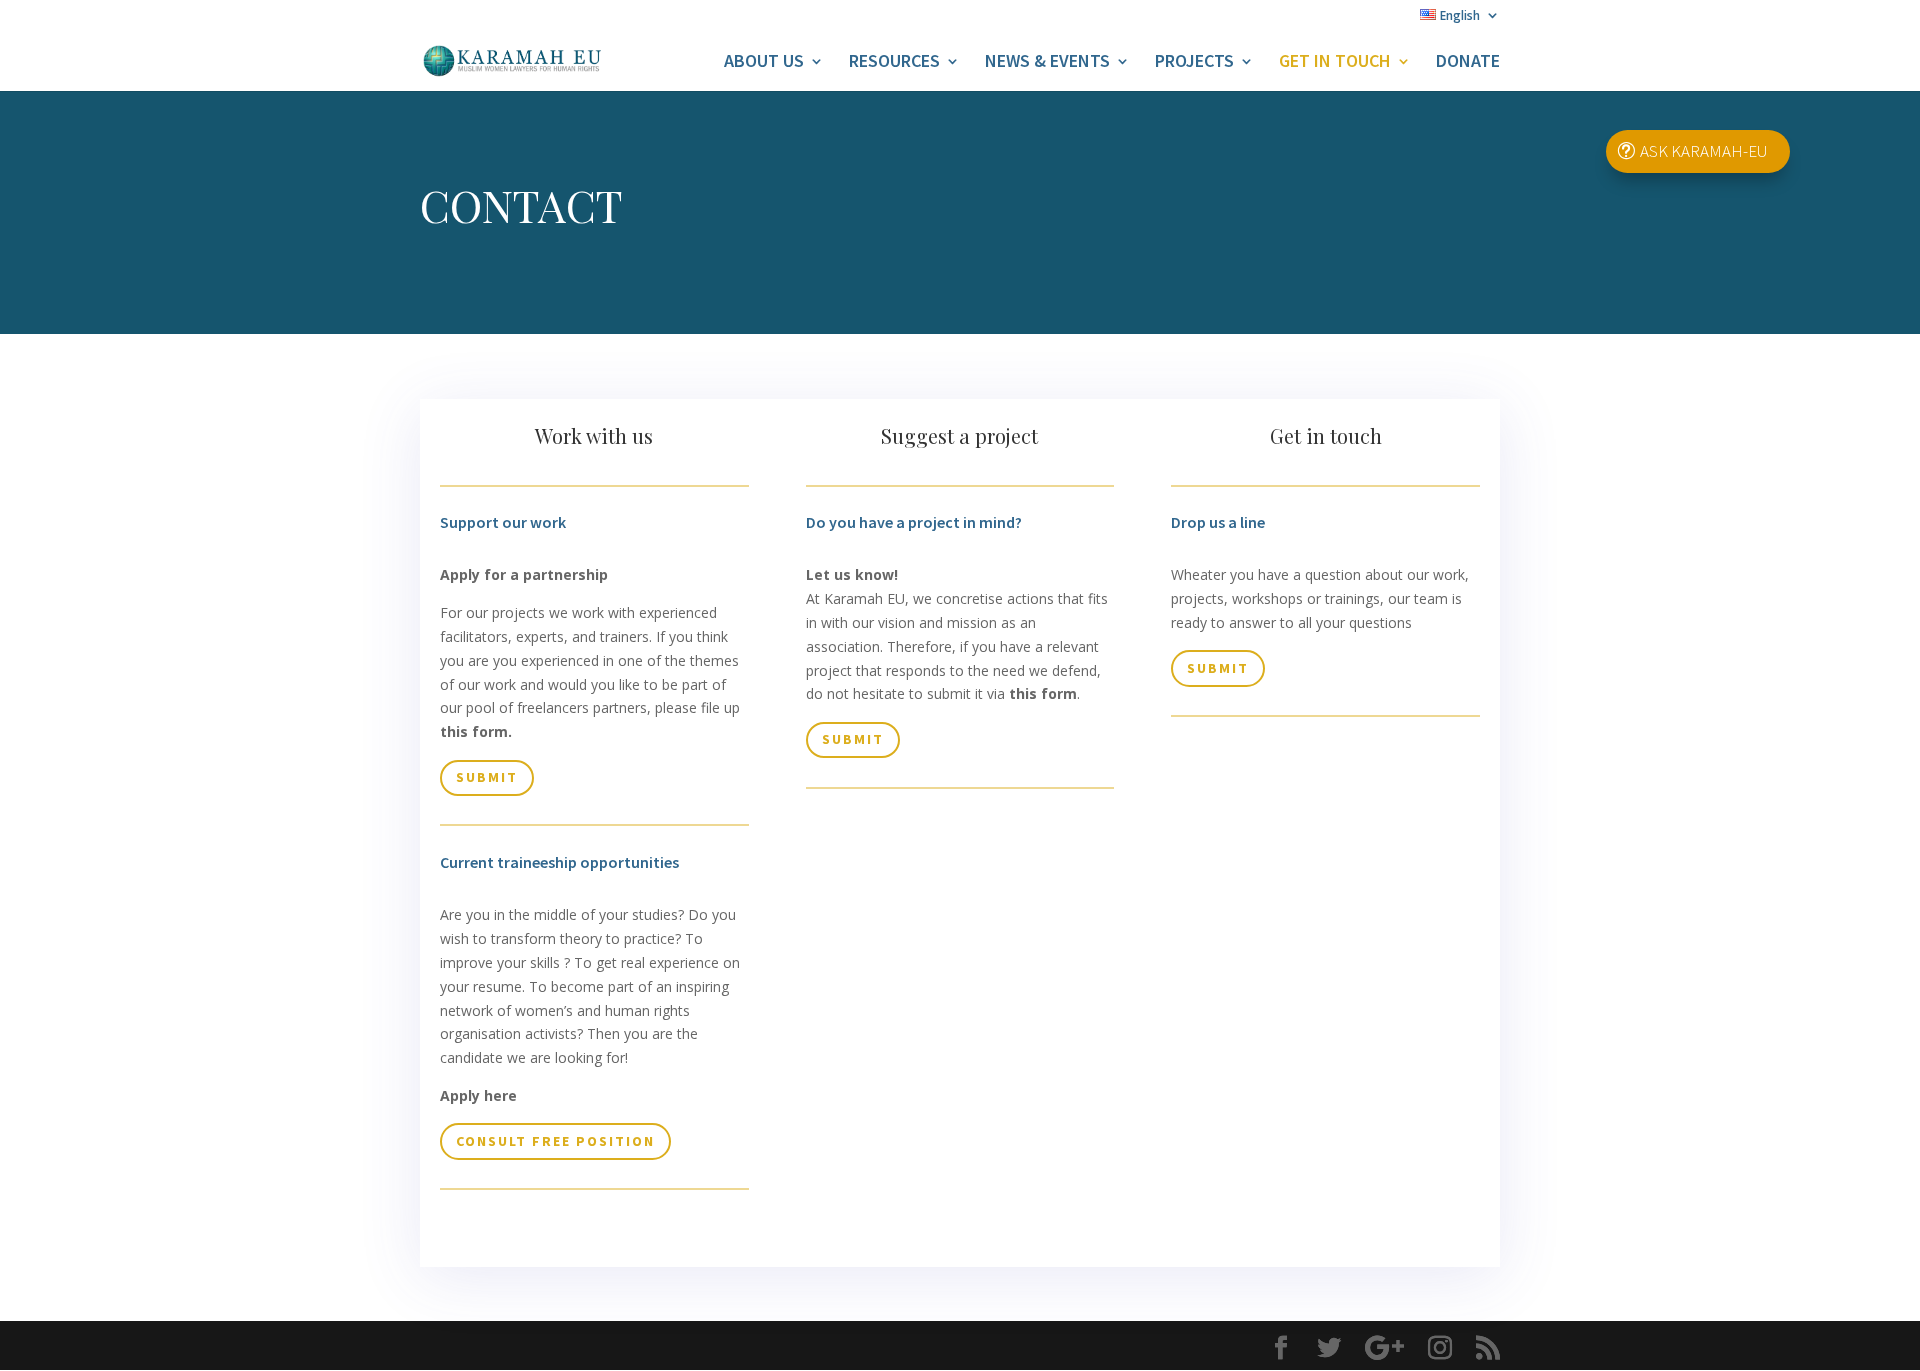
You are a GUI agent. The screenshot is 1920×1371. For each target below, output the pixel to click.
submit (487, 777)
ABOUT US (764, 63)
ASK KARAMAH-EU (1704, 151)
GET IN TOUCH (1335, 63)
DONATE (1468, 63)
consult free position (555, 1141)
